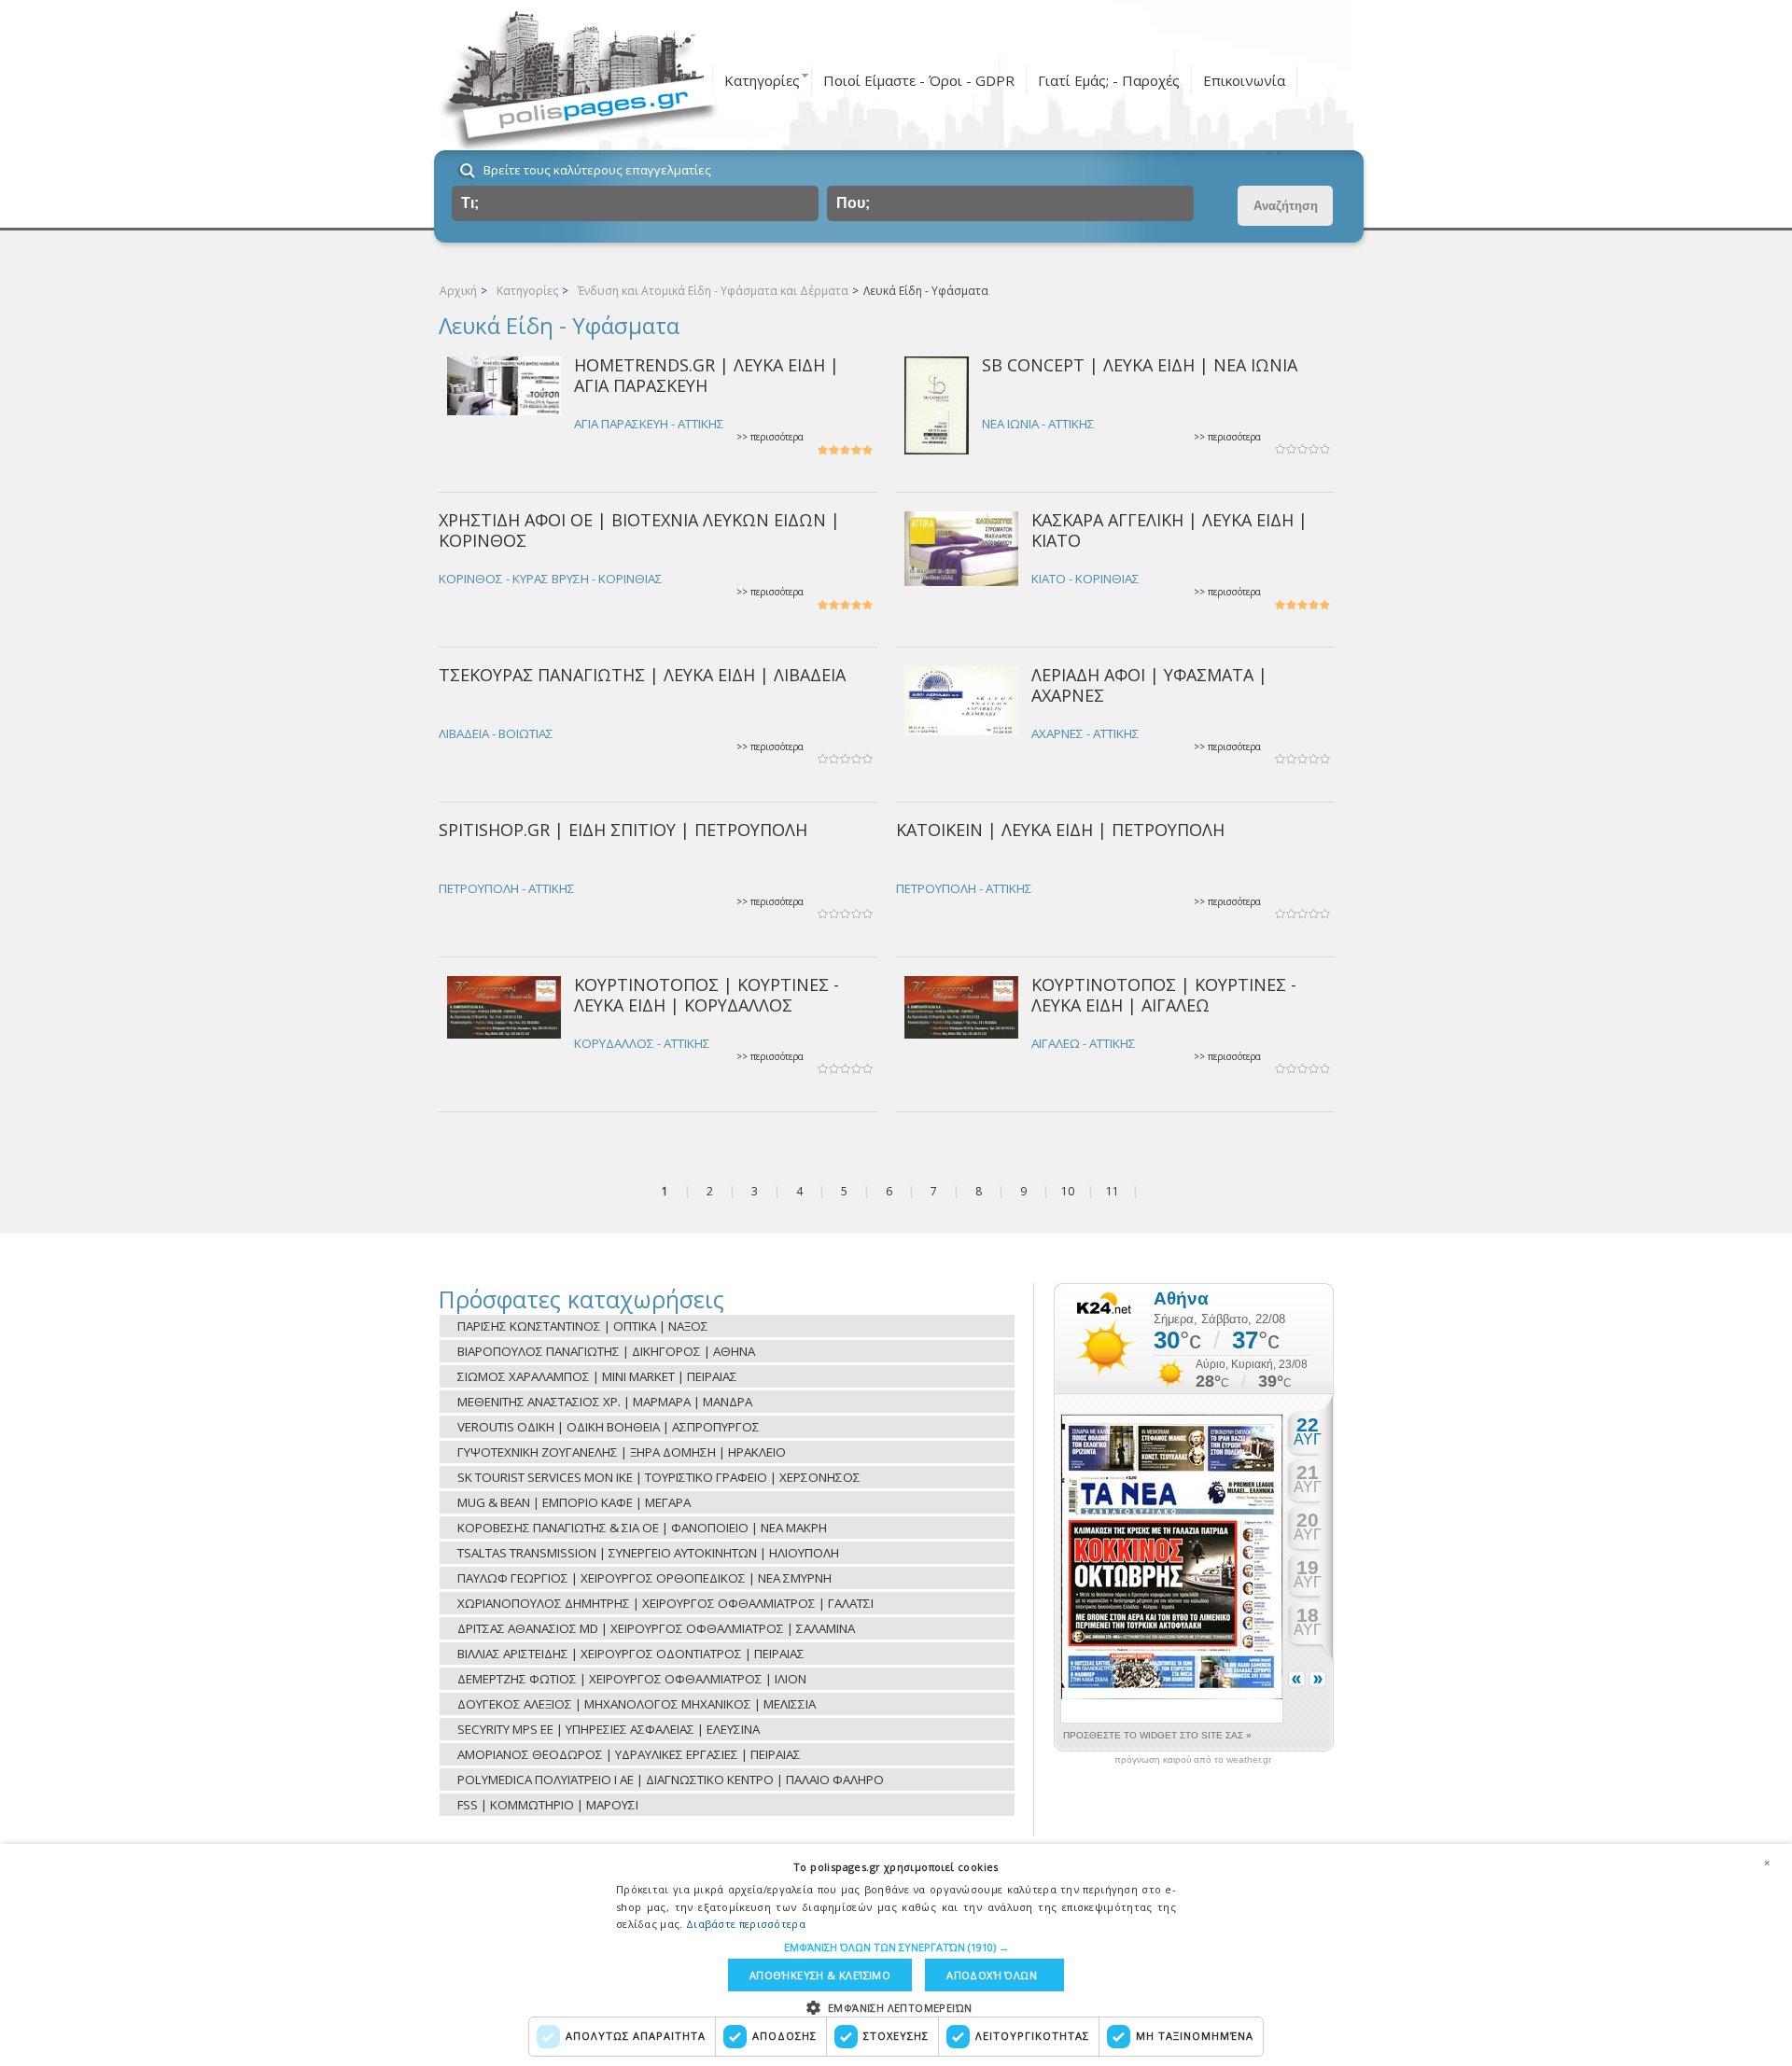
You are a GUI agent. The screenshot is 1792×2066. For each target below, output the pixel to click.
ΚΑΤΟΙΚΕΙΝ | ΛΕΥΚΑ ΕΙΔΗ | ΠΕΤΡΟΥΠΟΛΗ (1060, 830)
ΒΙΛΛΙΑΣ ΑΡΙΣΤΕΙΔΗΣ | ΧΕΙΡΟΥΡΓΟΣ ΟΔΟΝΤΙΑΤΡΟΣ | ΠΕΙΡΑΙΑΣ (631, 1654)
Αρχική (458, 291)
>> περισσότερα (770, 437)
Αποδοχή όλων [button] (992, 1975)
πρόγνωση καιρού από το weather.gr (1193, 1760)
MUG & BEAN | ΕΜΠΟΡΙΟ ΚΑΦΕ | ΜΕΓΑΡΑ (574, 1502)
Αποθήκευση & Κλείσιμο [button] (820, 1975)
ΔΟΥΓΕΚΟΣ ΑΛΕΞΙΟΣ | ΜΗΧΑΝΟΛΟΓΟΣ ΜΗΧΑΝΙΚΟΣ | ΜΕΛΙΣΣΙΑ (637, 1704)
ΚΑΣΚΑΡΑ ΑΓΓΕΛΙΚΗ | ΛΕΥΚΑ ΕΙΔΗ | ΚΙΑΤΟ (1169, 530)
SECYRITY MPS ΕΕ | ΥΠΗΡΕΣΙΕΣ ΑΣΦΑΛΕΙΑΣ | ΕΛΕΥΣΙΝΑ (609, 1729)
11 (1113, 1191)
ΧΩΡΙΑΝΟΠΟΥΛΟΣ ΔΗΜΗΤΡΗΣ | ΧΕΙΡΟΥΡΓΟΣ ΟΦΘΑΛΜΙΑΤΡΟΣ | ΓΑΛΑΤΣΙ (665, 1603)
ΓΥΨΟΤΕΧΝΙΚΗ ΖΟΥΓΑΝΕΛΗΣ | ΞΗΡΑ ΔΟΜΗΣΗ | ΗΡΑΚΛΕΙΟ (622, 1452)
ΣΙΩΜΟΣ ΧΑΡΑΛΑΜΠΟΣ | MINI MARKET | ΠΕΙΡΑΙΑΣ (597, 1376)
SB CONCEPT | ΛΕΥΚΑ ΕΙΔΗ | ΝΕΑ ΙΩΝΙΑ (1140, 365)
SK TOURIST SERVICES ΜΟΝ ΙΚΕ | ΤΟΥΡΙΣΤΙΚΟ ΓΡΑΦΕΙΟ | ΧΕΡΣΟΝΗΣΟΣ (659, 1477)
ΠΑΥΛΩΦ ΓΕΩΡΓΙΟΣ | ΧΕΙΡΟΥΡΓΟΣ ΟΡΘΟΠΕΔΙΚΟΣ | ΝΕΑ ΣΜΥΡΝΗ (644, 1578)
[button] (896, 1947)
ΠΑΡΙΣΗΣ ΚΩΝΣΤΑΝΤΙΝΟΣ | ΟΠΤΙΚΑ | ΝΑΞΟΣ (583, 1326)
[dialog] (896, 1955)
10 (1068, 1191)
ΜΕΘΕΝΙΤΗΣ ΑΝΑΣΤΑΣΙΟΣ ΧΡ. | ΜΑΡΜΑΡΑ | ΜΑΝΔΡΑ (605, 1402)
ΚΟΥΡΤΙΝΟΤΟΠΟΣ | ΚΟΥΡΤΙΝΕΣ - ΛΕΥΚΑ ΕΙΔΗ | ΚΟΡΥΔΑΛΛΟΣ (707, 994)
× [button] (1767, 1863)
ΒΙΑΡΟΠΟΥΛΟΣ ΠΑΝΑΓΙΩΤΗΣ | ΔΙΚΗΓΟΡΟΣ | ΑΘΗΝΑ (606, 1351)
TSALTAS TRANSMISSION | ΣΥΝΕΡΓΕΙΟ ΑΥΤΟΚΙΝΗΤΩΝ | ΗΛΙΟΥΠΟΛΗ (648, 1553)
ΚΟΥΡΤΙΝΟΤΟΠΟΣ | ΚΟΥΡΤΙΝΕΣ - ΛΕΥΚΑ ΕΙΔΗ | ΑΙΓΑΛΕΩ (1164, 994)
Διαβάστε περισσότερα (746, 1924)
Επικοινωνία (1244, 80)
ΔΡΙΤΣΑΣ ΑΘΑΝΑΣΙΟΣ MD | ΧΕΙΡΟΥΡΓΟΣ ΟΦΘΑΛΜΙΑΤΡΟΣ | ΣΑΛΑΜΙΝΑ (656, 1628)
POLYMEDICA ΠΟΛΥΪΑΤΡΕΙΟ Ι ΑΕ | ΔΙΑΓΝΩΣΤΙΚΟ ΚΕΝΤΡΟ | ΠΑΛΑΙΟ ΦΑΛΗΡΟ (671, 1780)
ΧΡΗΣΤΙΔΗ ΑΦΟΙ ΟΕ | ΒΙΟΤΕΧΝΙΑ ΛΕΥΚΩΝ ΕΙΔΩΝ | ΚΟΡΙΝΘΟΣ (639, 530)
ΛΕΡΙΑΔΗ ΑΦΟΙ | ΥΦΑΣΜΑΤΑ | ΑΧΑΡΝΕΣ (1149, 684)
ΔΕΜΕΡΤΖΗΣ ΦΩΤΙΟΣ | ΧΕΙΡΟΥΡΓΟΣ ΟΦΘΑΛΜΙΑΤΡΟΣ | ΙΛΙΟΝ (632, 1679)
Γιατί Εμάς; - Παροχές (1109, 80)
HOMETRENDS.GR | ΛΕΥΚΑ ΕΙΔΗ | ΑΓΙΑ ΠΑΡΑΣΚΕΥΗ (707, 375)
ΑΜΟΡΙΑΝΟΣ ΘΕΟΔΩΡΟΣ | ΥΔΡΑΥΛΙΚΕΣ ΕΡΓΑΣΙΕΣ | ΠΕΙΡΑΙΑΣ (629, 1754)
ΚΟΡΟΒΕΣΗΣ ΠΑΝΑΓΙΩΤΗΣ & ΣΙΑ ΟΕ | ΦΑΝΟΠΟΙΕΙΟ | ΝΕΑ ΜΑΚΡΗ (642, 1528)
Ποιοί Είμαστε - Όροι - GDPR (919, 80)
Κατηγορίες (762, 80)
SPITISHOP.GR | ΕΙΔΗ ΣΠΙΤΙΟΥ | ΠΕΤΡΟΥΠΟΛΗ (623, 830)
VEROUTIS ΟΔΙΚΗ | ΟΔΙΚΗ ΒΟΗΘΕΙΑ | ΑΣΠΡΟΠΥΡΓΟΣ (609, 1427)
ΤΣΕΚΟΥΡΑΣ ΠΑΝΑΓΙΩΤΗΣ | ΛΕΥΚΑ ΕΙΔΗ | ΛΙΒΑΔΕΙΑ (642, 675)
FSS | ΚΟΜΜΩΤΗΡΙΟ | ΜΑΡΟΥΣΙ (548, 1805)
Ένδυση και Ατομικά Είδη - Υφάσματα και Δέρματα (713, 291)
